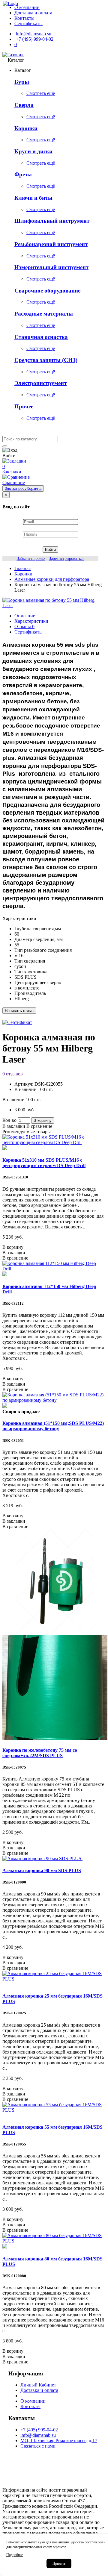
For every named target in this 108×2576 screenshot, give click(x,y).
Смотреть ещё (41, 93)
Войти (50, 550)
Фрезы (23, 174)
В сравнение (39, 1126)
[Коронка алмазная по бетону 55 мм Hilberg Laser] (54, 606)
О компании (33, 2401)
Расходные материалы (44, 314)
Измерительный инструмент (51, 267)
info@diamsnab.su (38, 2435)
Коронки (26, 128)
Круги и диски (33, 151)
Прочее (24, 406)
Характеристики (31, 621)
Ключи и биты (33, 198)
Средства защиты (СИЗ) (46, 360)
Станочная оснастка (41, 337)
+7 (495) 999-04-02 (39, 2430)
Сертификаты (28, 632)
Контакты (30, 2406)
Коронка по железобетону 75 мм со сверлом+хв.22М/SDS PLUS (40, 1753)
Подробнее (15, 2555)
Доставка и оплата (39, 2390)
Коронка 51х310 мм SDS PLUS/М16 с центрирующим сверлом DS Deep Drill (44, 1163)
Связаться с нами (38, 2446)
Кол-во (9, 1120)
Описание (25, 616)
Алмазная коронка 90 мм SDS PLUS (42, 1870)
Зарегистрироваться (67, 559)
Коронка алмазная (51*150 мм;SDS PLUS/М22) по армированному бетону (53, 1426)
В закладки (14, 1126)
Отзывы (24, 626)
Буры (22, 82)
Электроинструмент (40, 383)
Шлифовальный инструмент (52, 221)
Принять (59, 2563)
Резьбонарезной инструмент (51, 244)
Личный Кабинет (38, 2385)
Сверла (24, 105)
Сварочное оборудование (47, 291)
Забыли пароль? (31, 559)
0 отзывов (13, 1074)
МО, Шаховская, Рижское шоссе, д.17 (59, 2441)
